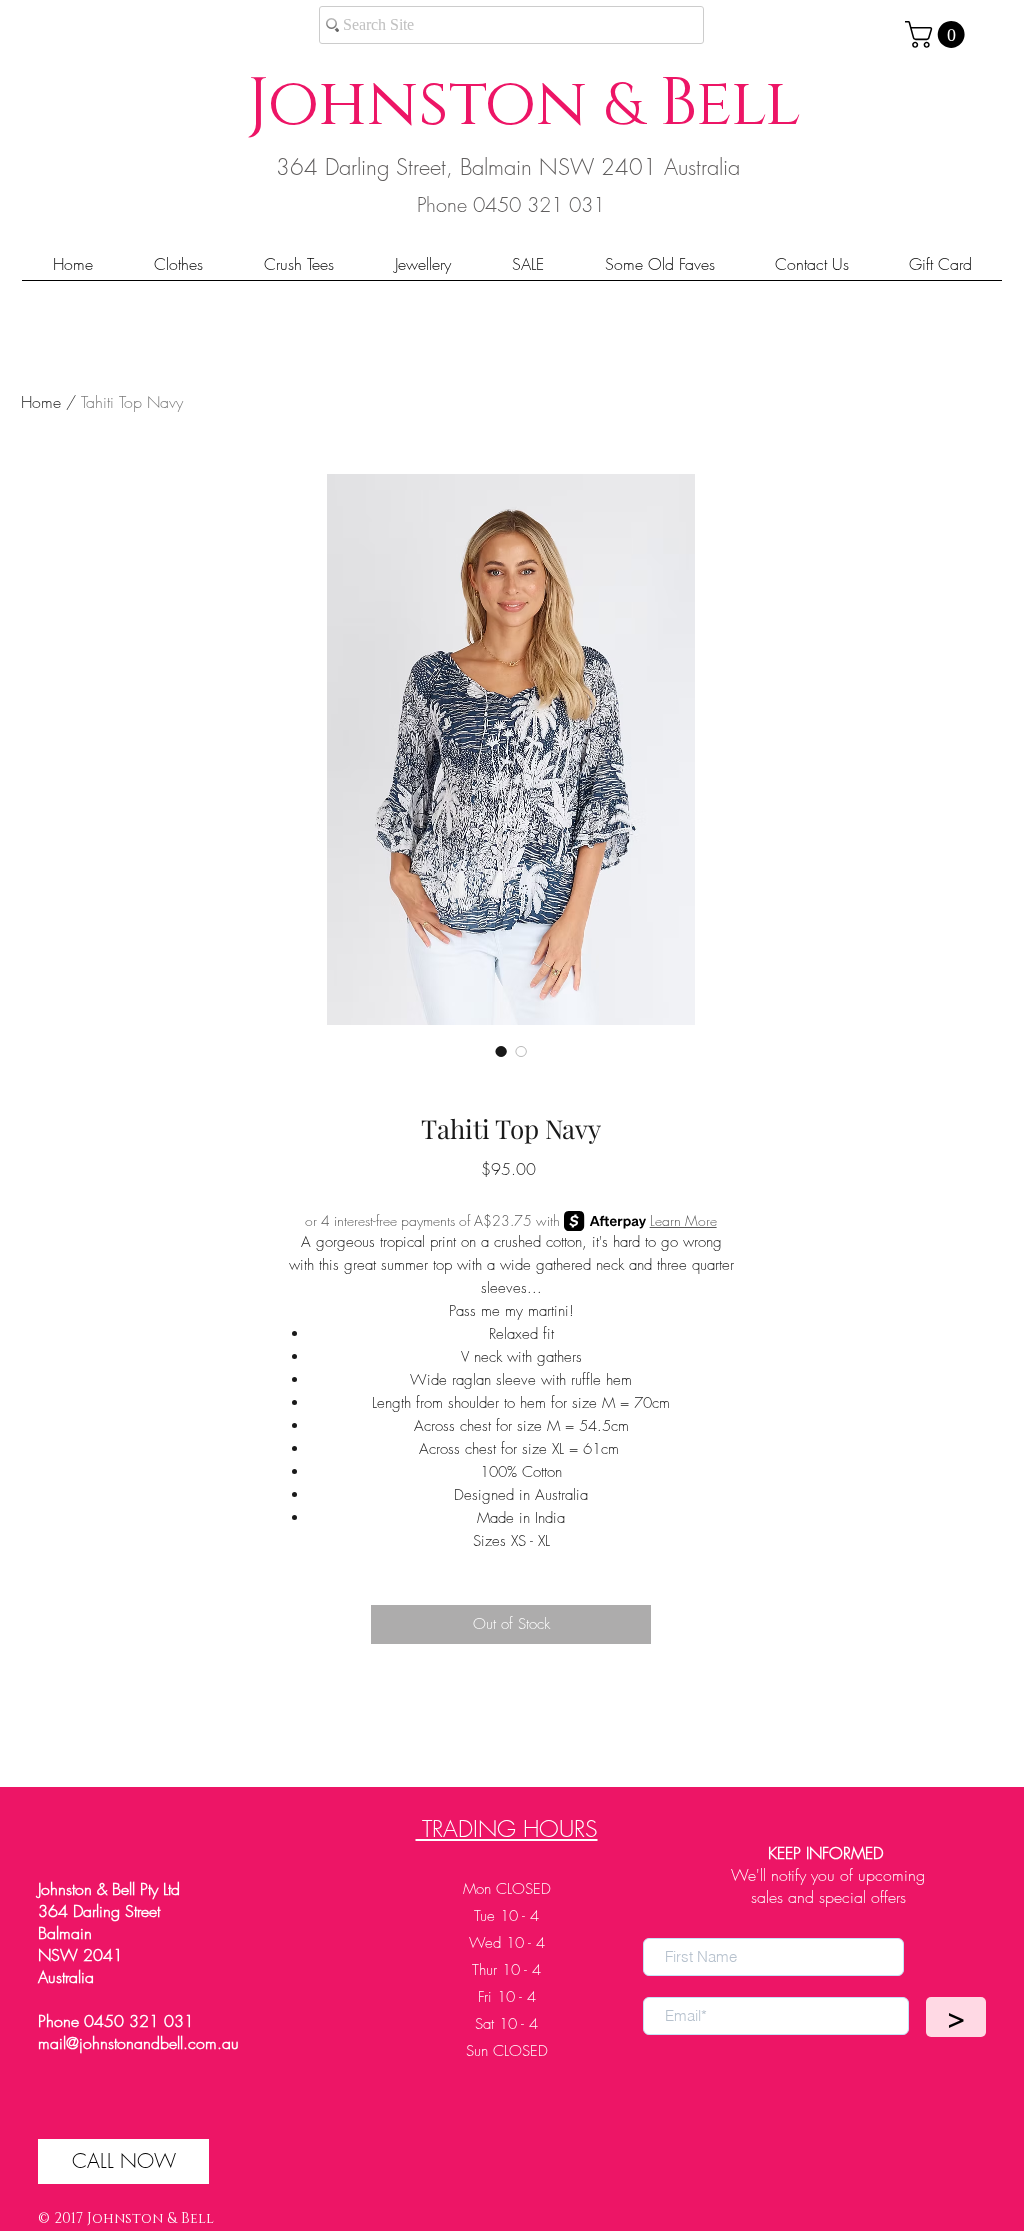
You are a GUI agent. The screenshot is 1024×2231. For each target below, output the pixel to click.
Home (41, 402)
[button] (938, 34)
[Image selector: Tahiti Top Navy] (501, 1051)
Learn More (683, 1220)
